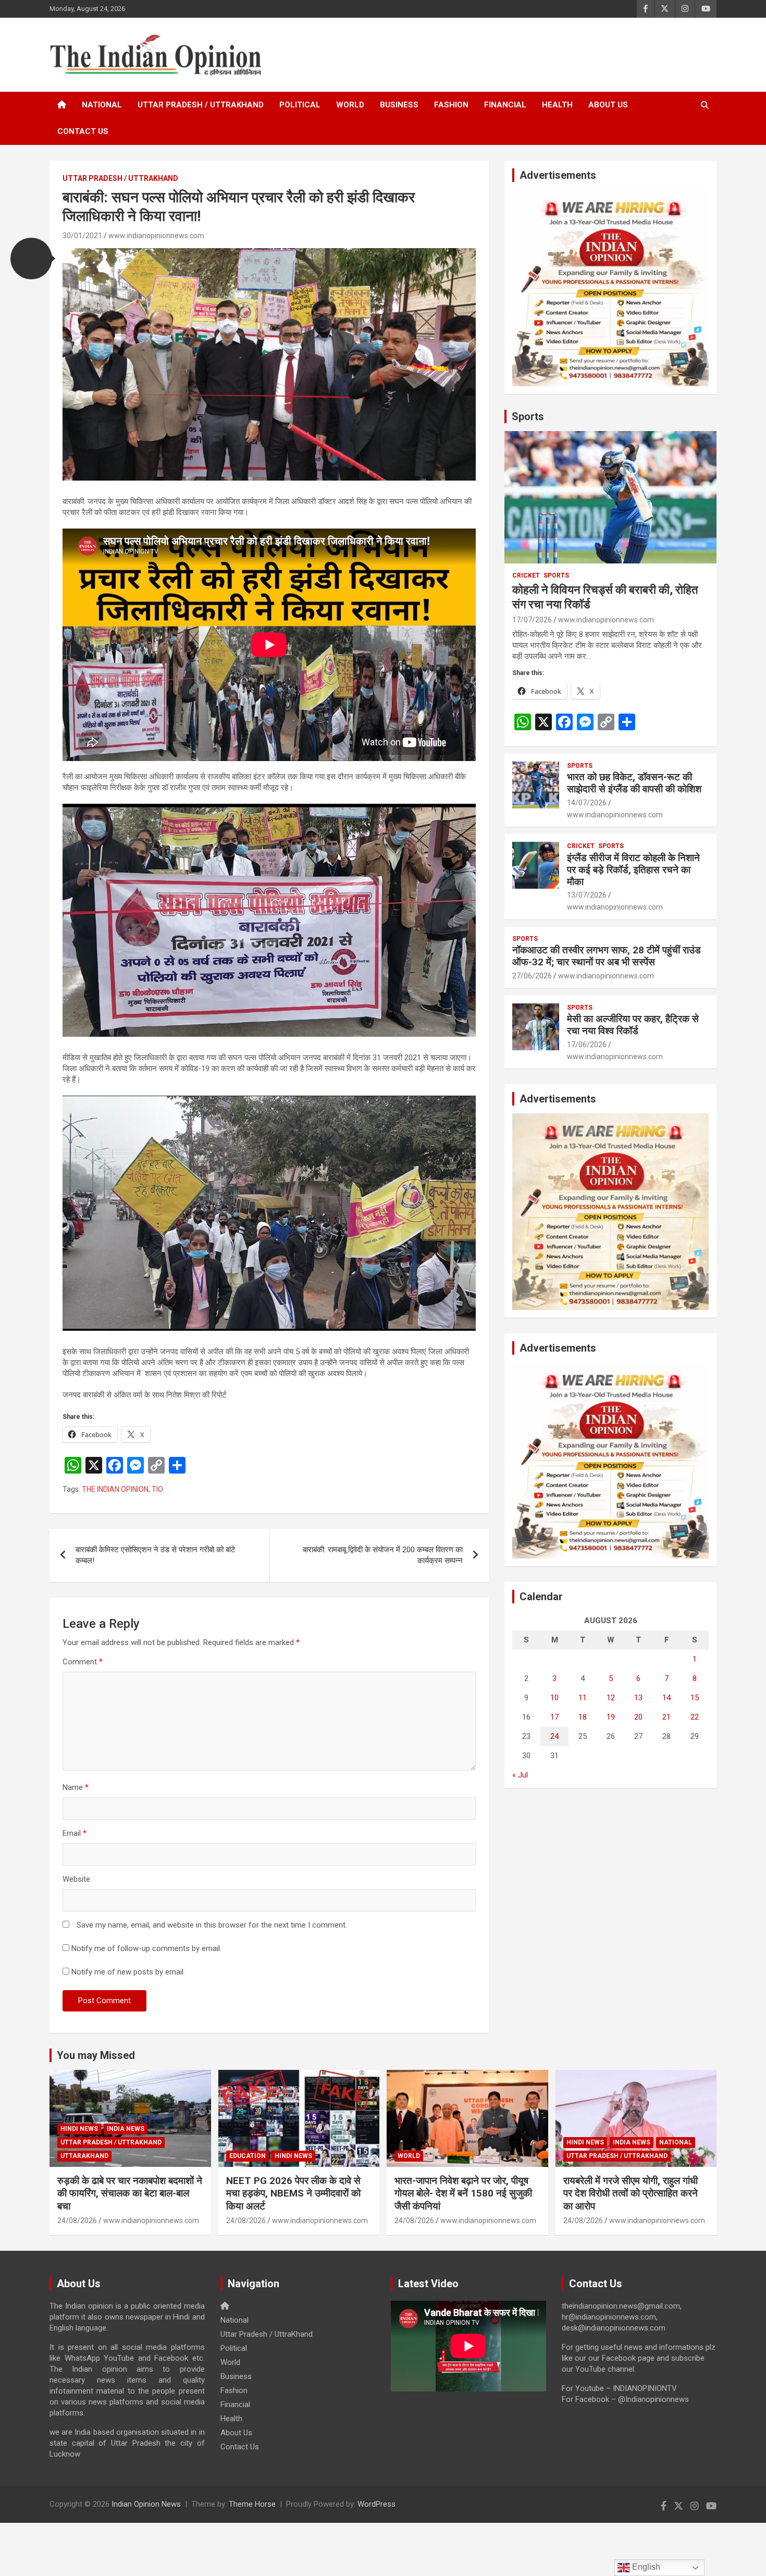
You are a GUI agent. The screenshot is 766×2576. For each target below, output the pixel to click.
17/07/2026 (532, 620)
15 (695, 1698)
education (248, 2156)
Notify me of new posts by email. (128, 1972)
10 (554, 1698)
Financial (505, 105)
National (102, 105)
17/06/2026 (587, 1045)
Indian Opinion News (146, 2504)
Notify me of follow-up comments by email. (146, 1948)
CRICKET (526, 575)
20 (638, 1717)
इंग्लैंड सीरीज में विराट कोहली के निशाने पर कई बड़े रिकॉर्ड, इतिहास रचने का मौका (633, 870)
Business (399, 105)
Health (557, 105)
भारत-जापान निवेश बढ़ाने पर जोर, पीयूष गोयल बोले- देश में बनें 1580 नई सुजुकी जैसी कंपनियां (463, 2193)
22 (695, 1717)
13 (638, 1698)
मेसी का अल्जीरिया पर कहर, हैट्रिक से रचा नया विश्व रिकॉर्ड (633, 1025)
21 (666, 1717)
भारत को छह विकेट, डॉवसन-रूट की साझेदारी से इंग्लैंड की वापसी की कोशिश (634, 783)
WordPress (376, 2504)
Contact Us (83, 131)
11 (583, 1698)
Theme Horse (252, 2504)
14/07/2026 (587, 803)
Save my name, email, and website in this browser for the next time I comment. (212, 1925)
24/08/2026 (77, 2221)
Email (75, 1833)
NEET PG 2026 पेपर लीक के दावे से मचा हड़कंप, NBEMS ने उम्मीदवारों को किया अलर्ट (293, 2193)
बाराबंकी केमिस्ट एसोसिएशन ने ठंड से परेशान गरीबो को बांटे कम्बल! (156, 1555)
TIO (157, 1489)
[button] (31, 259)
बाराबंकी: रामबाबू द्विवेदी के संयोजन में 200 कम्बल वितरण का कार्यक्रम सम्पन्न (383, 1555)
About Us (608, 105)
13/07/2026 (587, 895)
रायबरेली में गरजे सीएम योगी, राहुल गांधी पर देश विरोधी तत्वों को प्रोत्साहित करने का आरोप (631, 2193)
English (645, 2567)
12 (611, 1698)
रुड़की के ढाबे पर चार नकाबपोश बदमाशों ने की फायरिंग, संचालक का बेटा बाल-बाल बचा (130, 2193)
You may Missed (96, 2055)
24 (554, 1736)
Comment (83, 1662)
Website (76, 1879)
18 (583, 1717)
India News (126, 2129)
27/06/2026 (532, 976)
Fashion (451, 105)
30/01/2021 (82, 236)
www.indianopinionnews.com (156, 236)
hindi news (79, 2129)
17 (554, 1717)
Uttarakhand (84, 2156)
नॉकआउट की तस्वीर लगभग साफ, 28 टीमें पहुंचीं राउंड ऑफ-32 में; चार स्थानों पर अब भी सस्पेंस (607, 956)
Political (300, 105)
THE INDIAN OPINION (115, 1489)
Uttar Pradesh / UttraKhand (201, 105)
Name (76, 1787)
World (350, 105)
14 (666, 1698)
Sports (528, 416)
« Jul (520, 1775)
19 (611, 1717)
